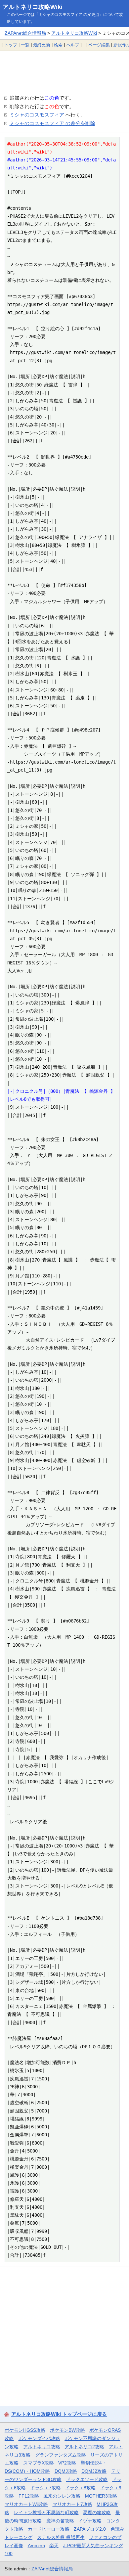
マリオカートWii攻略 (26, 2504)
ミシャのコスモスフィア (37, 115)
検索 (58, 45)
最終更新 (42, 45)
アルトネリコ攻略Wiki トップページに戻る (59, 2414)
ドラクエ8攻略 (80, 2488)
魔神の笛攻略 (60, 2521)
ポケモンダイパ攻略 (39, 2438)
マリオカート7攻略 (72, 2504)
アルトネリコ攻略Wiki (33, 7)
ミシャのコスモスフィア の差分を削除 (52, 123)
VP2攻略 (67, 2463)
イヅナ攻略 (90, 2521)
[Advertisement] (64, 70)
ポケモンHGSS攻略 (25, 2430)
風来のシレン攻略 (62, 2496)
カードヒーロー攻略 (49, 2529)
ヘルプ (73, 45)
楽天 (54, 2546)
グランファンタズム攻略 (61, 2455)
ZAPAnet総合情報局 (25, 33)
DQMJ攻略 (66, 2471)
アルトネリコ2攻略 (84, 2447)
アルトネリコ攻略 (42, 2447)
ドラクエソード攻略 (87, 2479)
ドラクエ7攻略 (46, 2488)
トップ (11, 45)
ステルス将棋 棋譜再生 (61, 2537)
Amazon (36, 2546)
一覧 (25, 45)
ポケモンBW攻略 (67, 2430)
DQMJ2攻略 (94, 2471)
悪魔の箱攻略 (97, 2512)
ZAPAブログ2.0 (90, 2529)
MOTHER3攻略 (101, 2496)
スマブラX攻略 (39, 2463)
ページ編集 (99, 45)
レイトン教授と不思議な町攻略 (46, 2512)
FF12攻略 (29, 2496)
